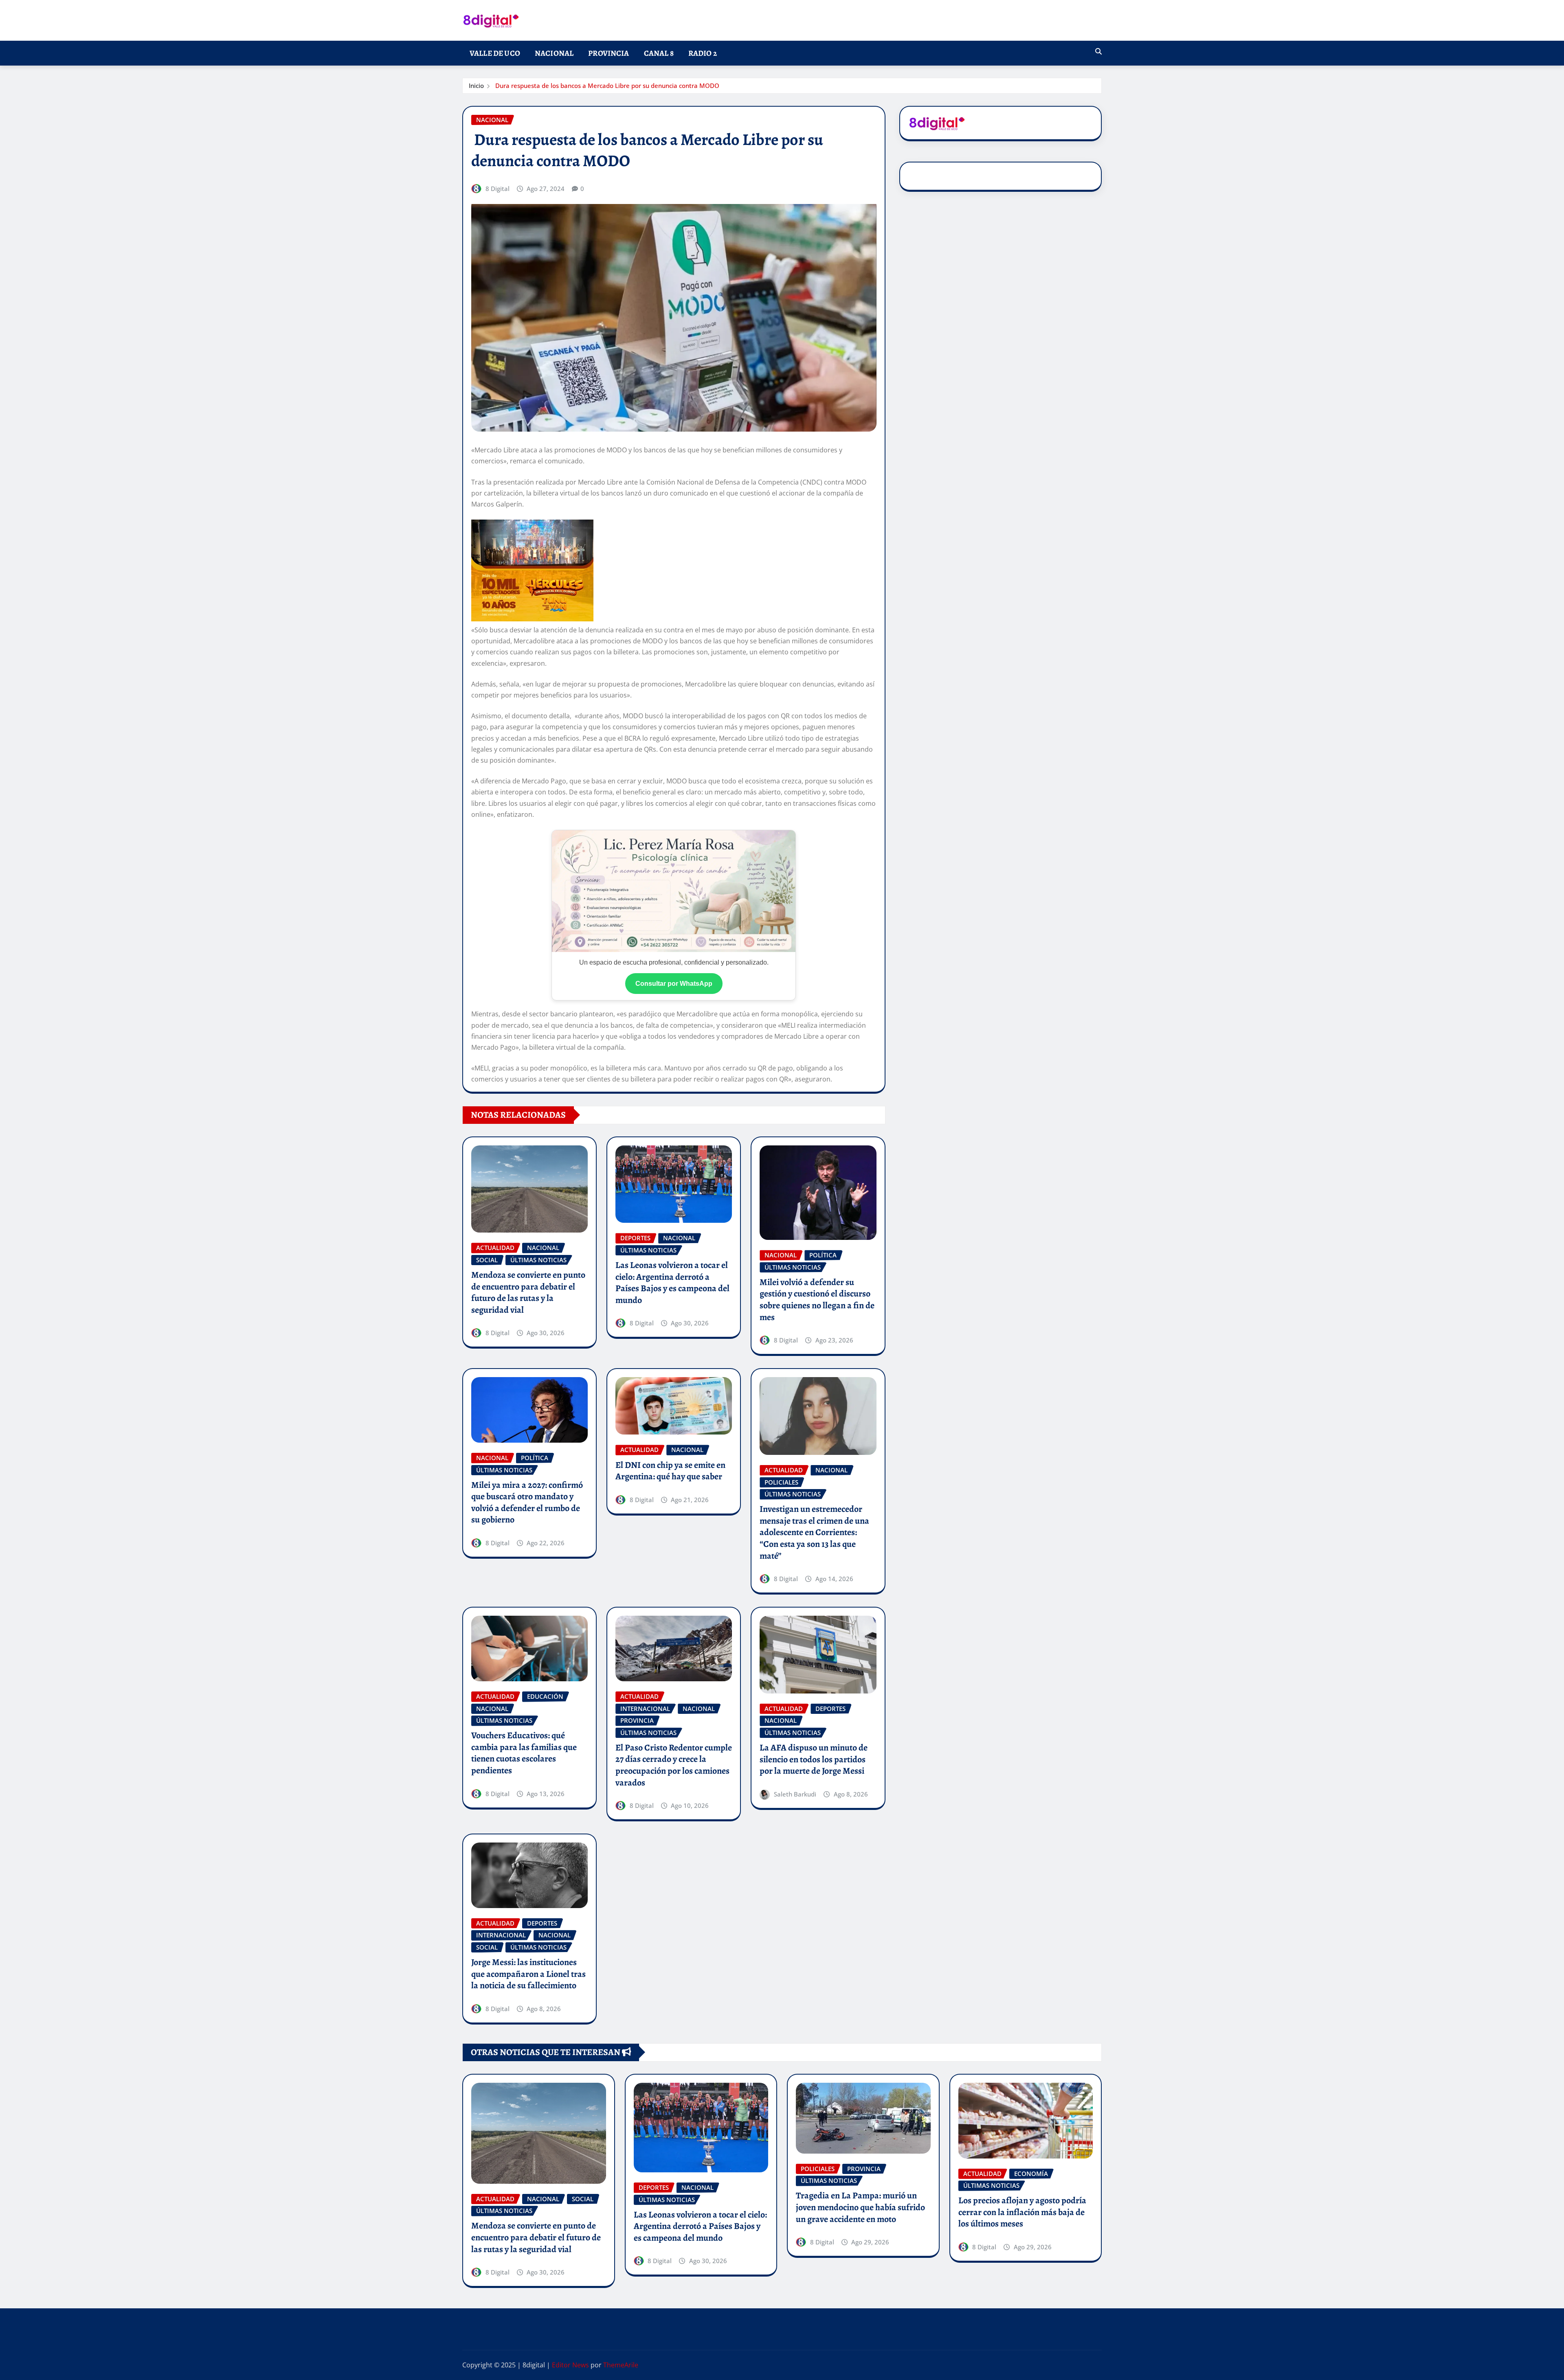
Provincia (608, 53)
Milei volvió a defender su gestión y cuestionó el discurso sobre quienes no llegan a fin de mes (817, 1300)
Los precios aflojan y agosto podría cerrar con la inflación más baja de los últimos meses (1022, 2212)
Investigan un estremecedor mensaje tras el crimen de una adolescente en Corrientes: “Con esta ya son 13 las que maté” (814, 1532)
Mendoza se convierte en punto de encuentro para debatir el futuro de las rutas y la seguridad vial (528, 1292)
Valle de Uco (495, 53)
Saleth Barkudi (795, 1794)
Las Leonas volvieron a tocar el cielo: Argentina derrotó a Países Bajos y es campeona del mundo (672, 1283)
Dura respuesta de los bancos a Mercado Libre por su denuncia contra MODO (606, 86)
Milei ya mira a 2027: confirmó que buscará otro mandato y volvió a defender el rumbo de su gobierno (527, 1503)
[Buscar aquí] (1098, 51)
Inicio (476, 86)
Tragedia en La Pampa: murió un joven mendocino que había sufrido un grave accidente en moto (860, 2207)
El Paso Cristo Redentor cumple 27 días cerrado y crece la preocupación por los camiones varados (674, 1765)
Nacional (554, 53)
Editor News (570, 2365)
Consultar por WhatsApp (674, 984)
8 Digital (498, 189)
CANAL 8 (659, 53)
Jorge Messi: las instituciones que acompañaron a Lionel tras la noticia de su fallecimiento (528, 1974)
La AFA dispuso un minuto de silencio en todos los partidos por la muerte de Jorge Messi (814, 1759)
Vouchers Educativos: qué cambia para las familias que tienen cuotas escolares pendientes (524, 1753)
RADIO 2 (703, 53)
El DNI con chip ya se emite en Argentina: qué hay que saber (670, 1471)
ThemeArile (621, 2365)
